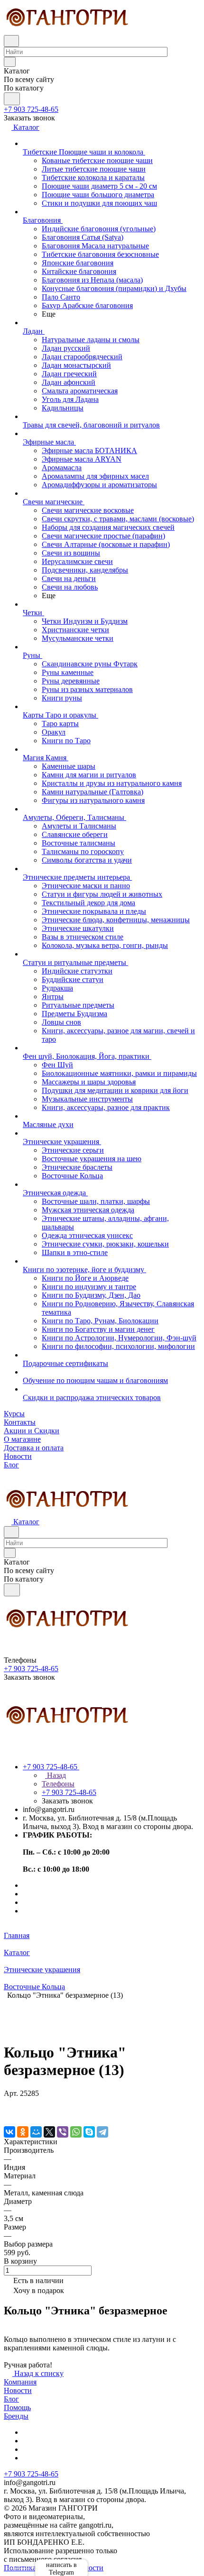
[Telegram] (102, 2132)
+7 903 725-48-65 (31, 109)
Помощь (17, 2408)
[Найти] (12, 99)
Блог (11, 2399)
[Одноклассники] (23, 2132)
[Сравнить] (9, 2112)
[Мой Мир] (36, 2132)
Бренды (16, 2416)
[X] (49, 2132)
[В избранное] (8, 2103)
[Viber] (63, 2132)
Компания (20, 2382)
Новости (18, 2390)
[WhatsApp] (76, 2132)
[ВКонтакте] (9, 2132)
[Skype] (89, 2132)
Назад (56, 1775)
